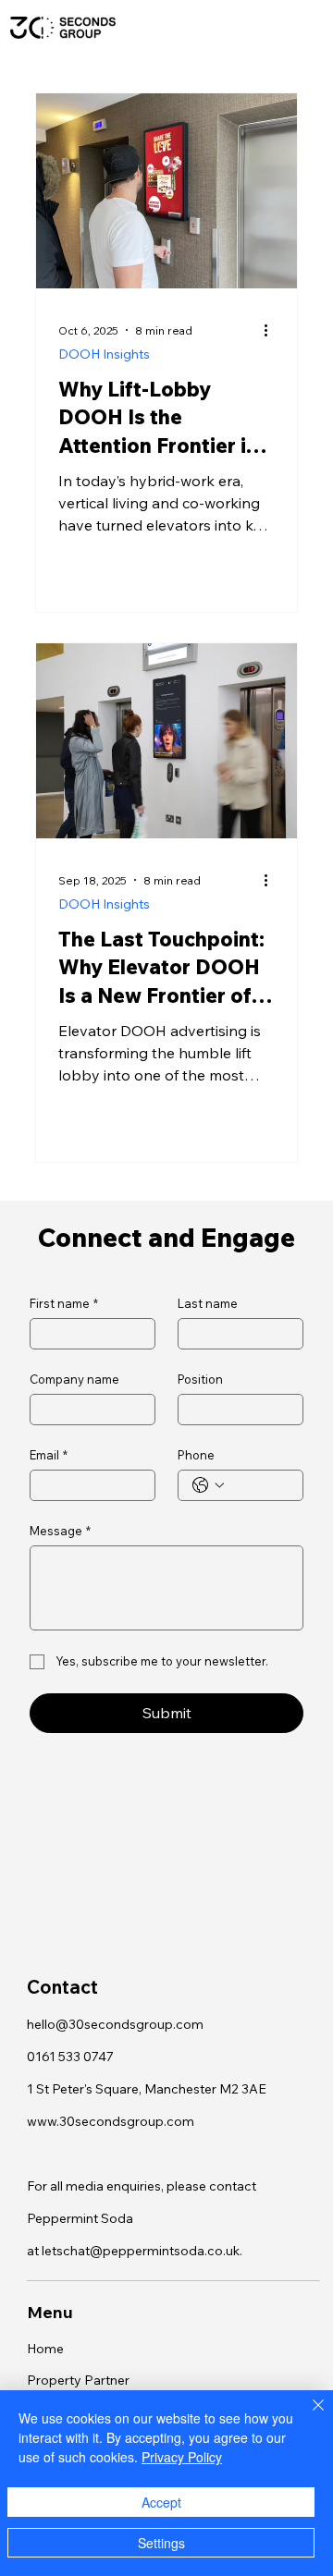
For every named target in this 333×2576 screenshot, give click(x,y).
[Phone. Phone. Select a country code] (208, 1485)
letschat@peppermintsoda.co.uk (141, 2251)
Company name (74, 1379)
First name (64, 1303)
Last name (208, 1303)
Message (60, 1531)
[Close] (307, 2416)
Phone (196, 1455)
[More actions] (272, 330)
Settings (161, 2543)
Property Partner (78, 2380)
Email (49, 1455)
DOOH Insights (104, 354)
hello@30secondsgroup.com (115, 2024)
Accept (161, 2502)
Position (200, 1379)
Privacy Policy (182, 2457)
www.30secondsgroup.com (111, 2121)
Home (45, 2349)
